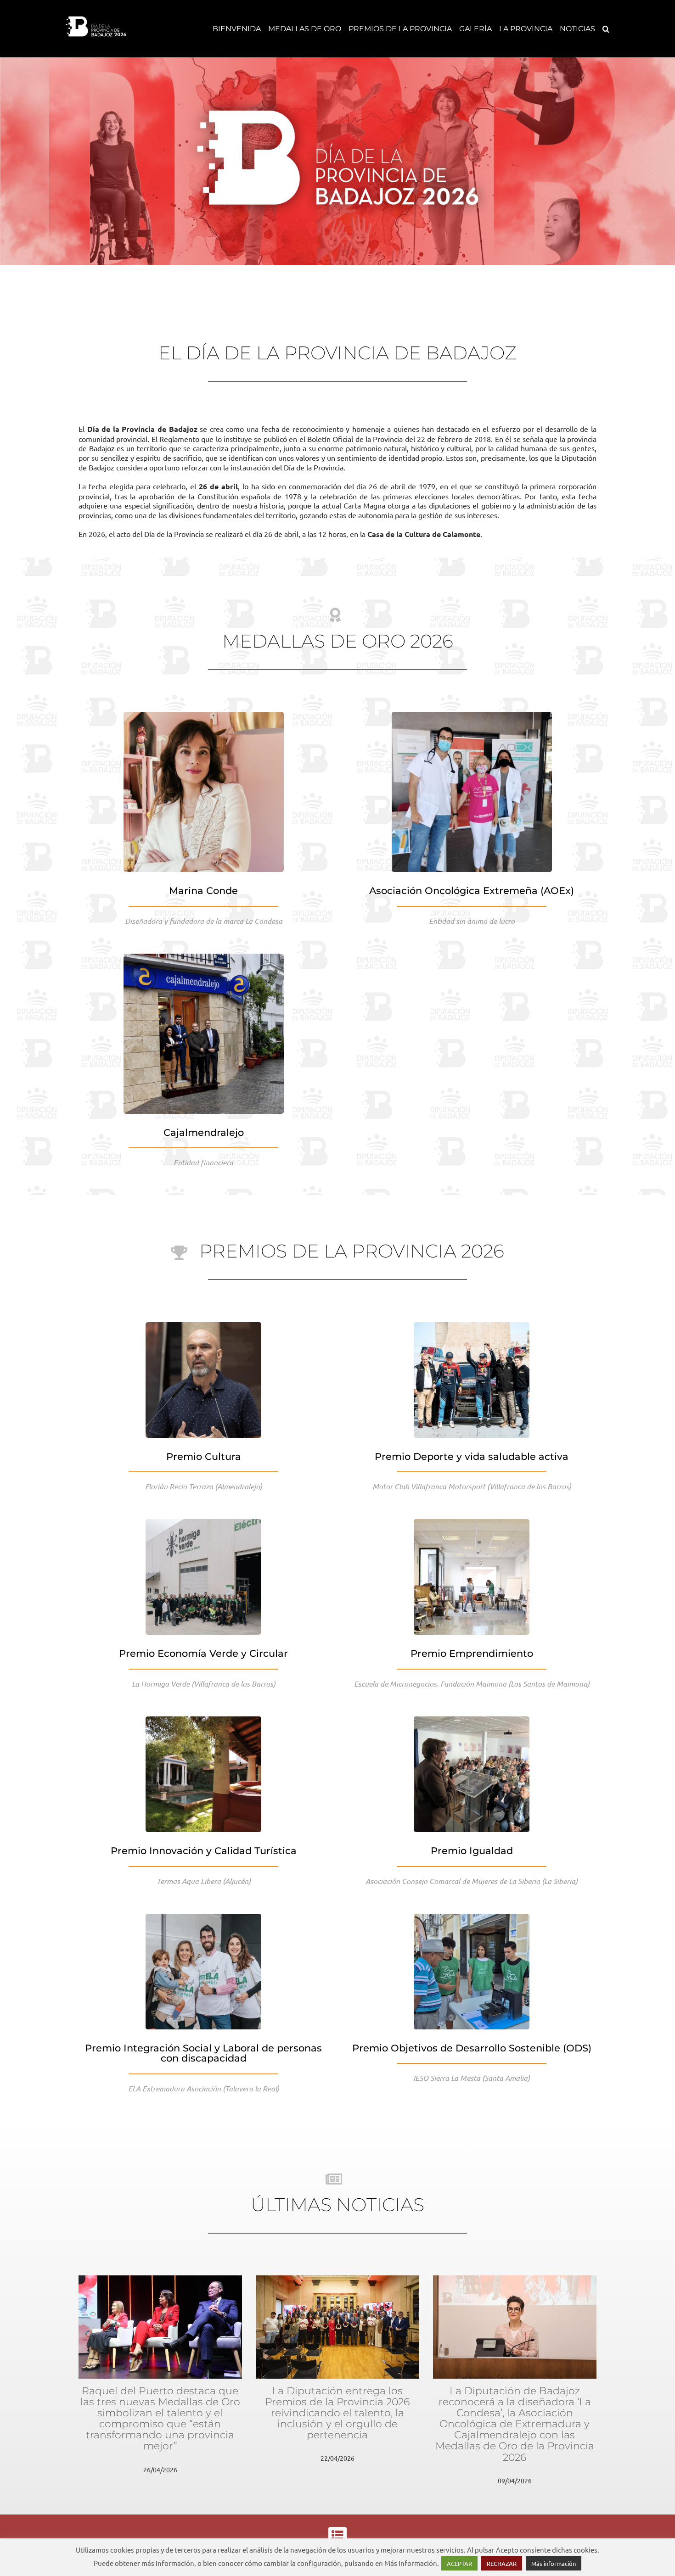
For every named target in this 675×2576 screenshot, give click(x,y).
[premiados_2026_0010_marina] (204, 715)
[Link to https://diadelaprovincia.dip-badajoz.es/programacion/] (337, 2535)
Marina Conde (203, 891)
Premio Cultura (204, 1456)
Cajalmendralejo (204, 1132)
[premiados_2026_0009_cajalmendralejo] (204, 957)
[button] (606, 29)
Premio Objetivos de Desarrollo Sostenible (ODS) (472, 2048)
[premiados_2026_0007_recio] (203, 1326)
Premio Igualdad (472, 1851)
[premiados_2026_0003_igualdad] (472, 1720)
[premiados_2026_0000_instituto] (472, 1917)
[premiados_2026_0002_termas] (203, 1720)
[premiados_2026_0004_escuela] (472, 1523)
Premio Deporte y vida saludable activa (472, 1456)
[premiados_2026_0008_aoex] (472, 715)
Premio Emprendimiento (472, 1653)
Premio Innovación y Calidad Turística (204, 1851)
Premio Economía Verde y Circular (203, 1653)
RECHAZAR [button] (502, 2563)
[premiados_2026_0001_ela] (203, 1917)
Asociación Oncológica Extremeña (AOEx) (472, 891)
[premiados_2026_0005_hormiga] (203, 1523)
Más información (554, 2563)
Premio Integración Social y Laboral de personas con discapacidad (203, 2053)
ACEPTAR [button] (459, 2563)
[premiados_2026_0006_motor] (472, 1326)
